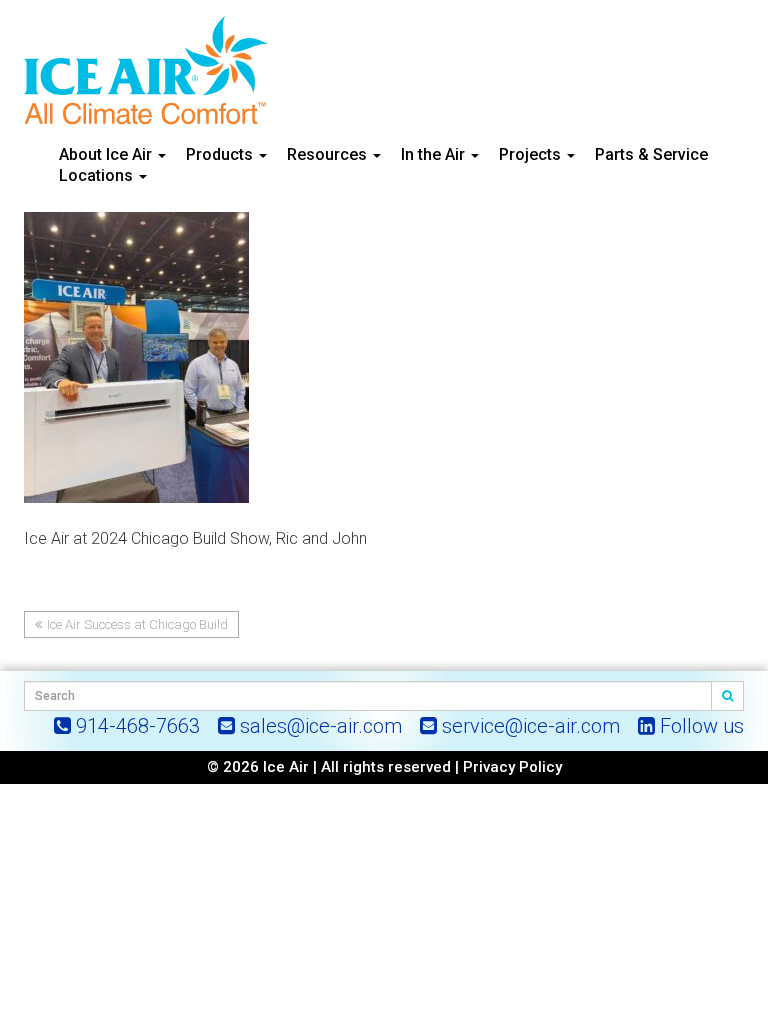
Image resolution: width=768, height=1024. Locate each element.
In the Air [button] (435, 154)
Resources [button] (329, 154)
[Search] (728, 696)
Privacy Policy (512, 767)
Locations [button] (98, 175)
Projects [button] (532, 154)
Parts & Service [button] (651, 154)
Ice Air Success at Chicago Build (137, 624)
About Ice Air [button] (107, 154)
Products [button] (221, 154)
